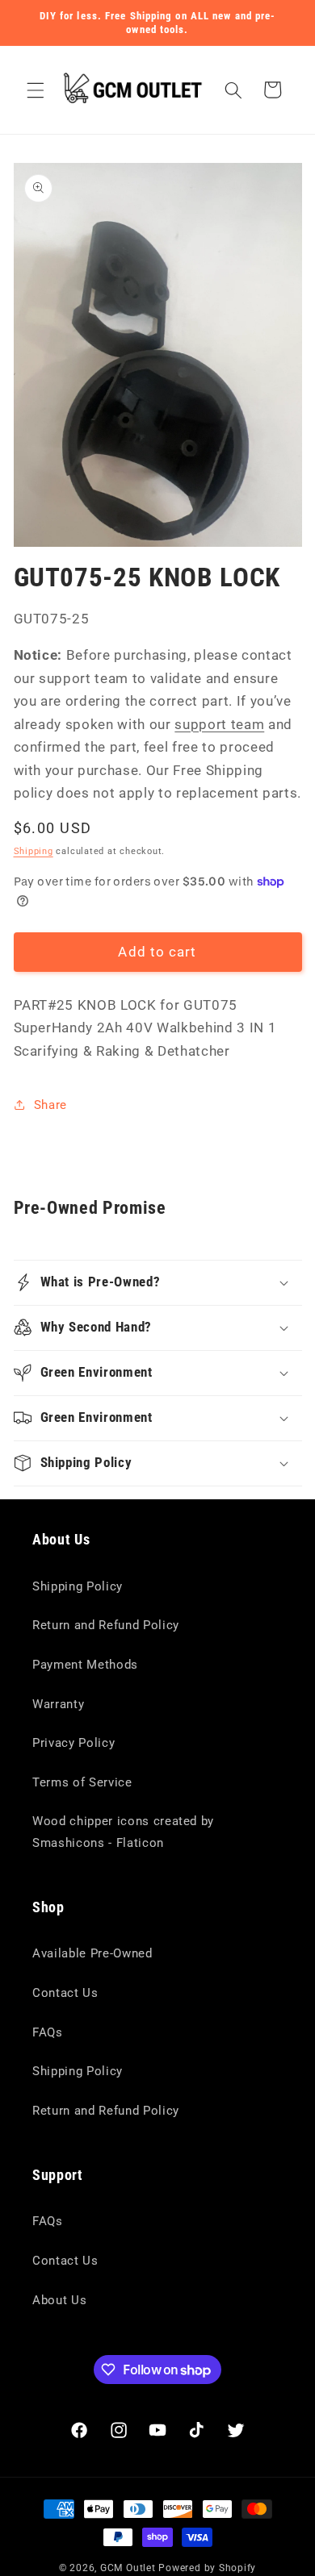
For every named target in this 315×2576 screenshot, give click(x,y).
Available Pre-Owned (92, 1953)
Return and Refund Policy (106, 1625)
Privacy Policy (73, 1743)
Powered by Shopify (207, 2568)
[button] (36, 90)
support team (219, 725)
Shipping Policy (78, 1586)
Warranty (58, 1704)
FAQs (48, 2032)
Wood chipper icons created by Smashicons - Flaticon (123, 1832)
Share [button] (50, 1105)
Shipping (34, 851)
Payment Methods (85, 1665)
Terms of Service (82, 1782)
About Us (59, 2300)
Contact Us (65, 1993)
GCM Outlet (128, 2568)
